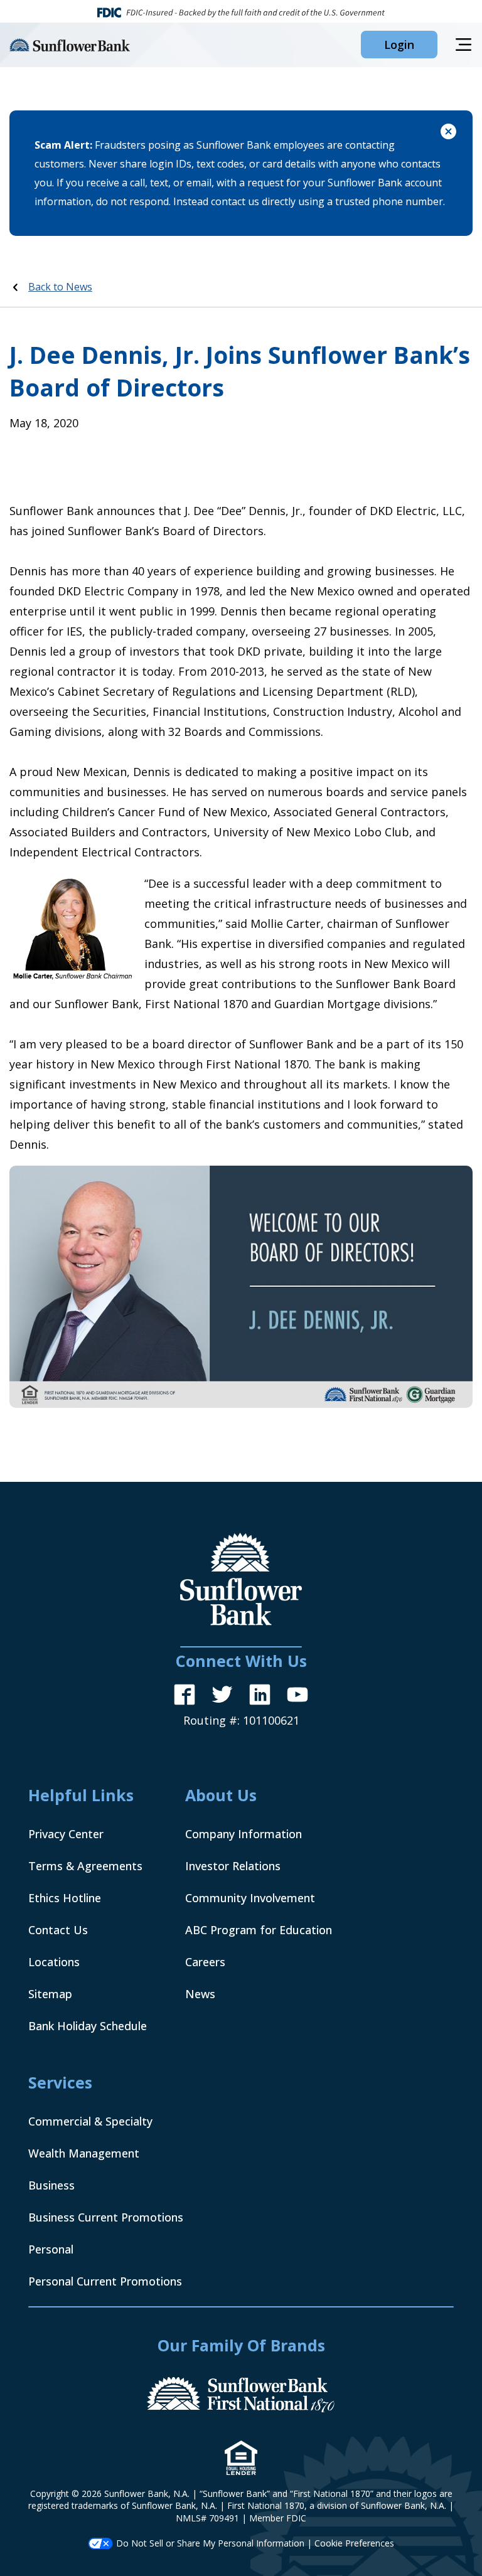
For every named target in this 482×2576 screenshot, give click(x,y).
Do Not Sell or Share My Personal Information (210, 2543)
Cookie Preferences (354, 2543)
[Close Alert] (448, 133)
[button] (399, 45)
